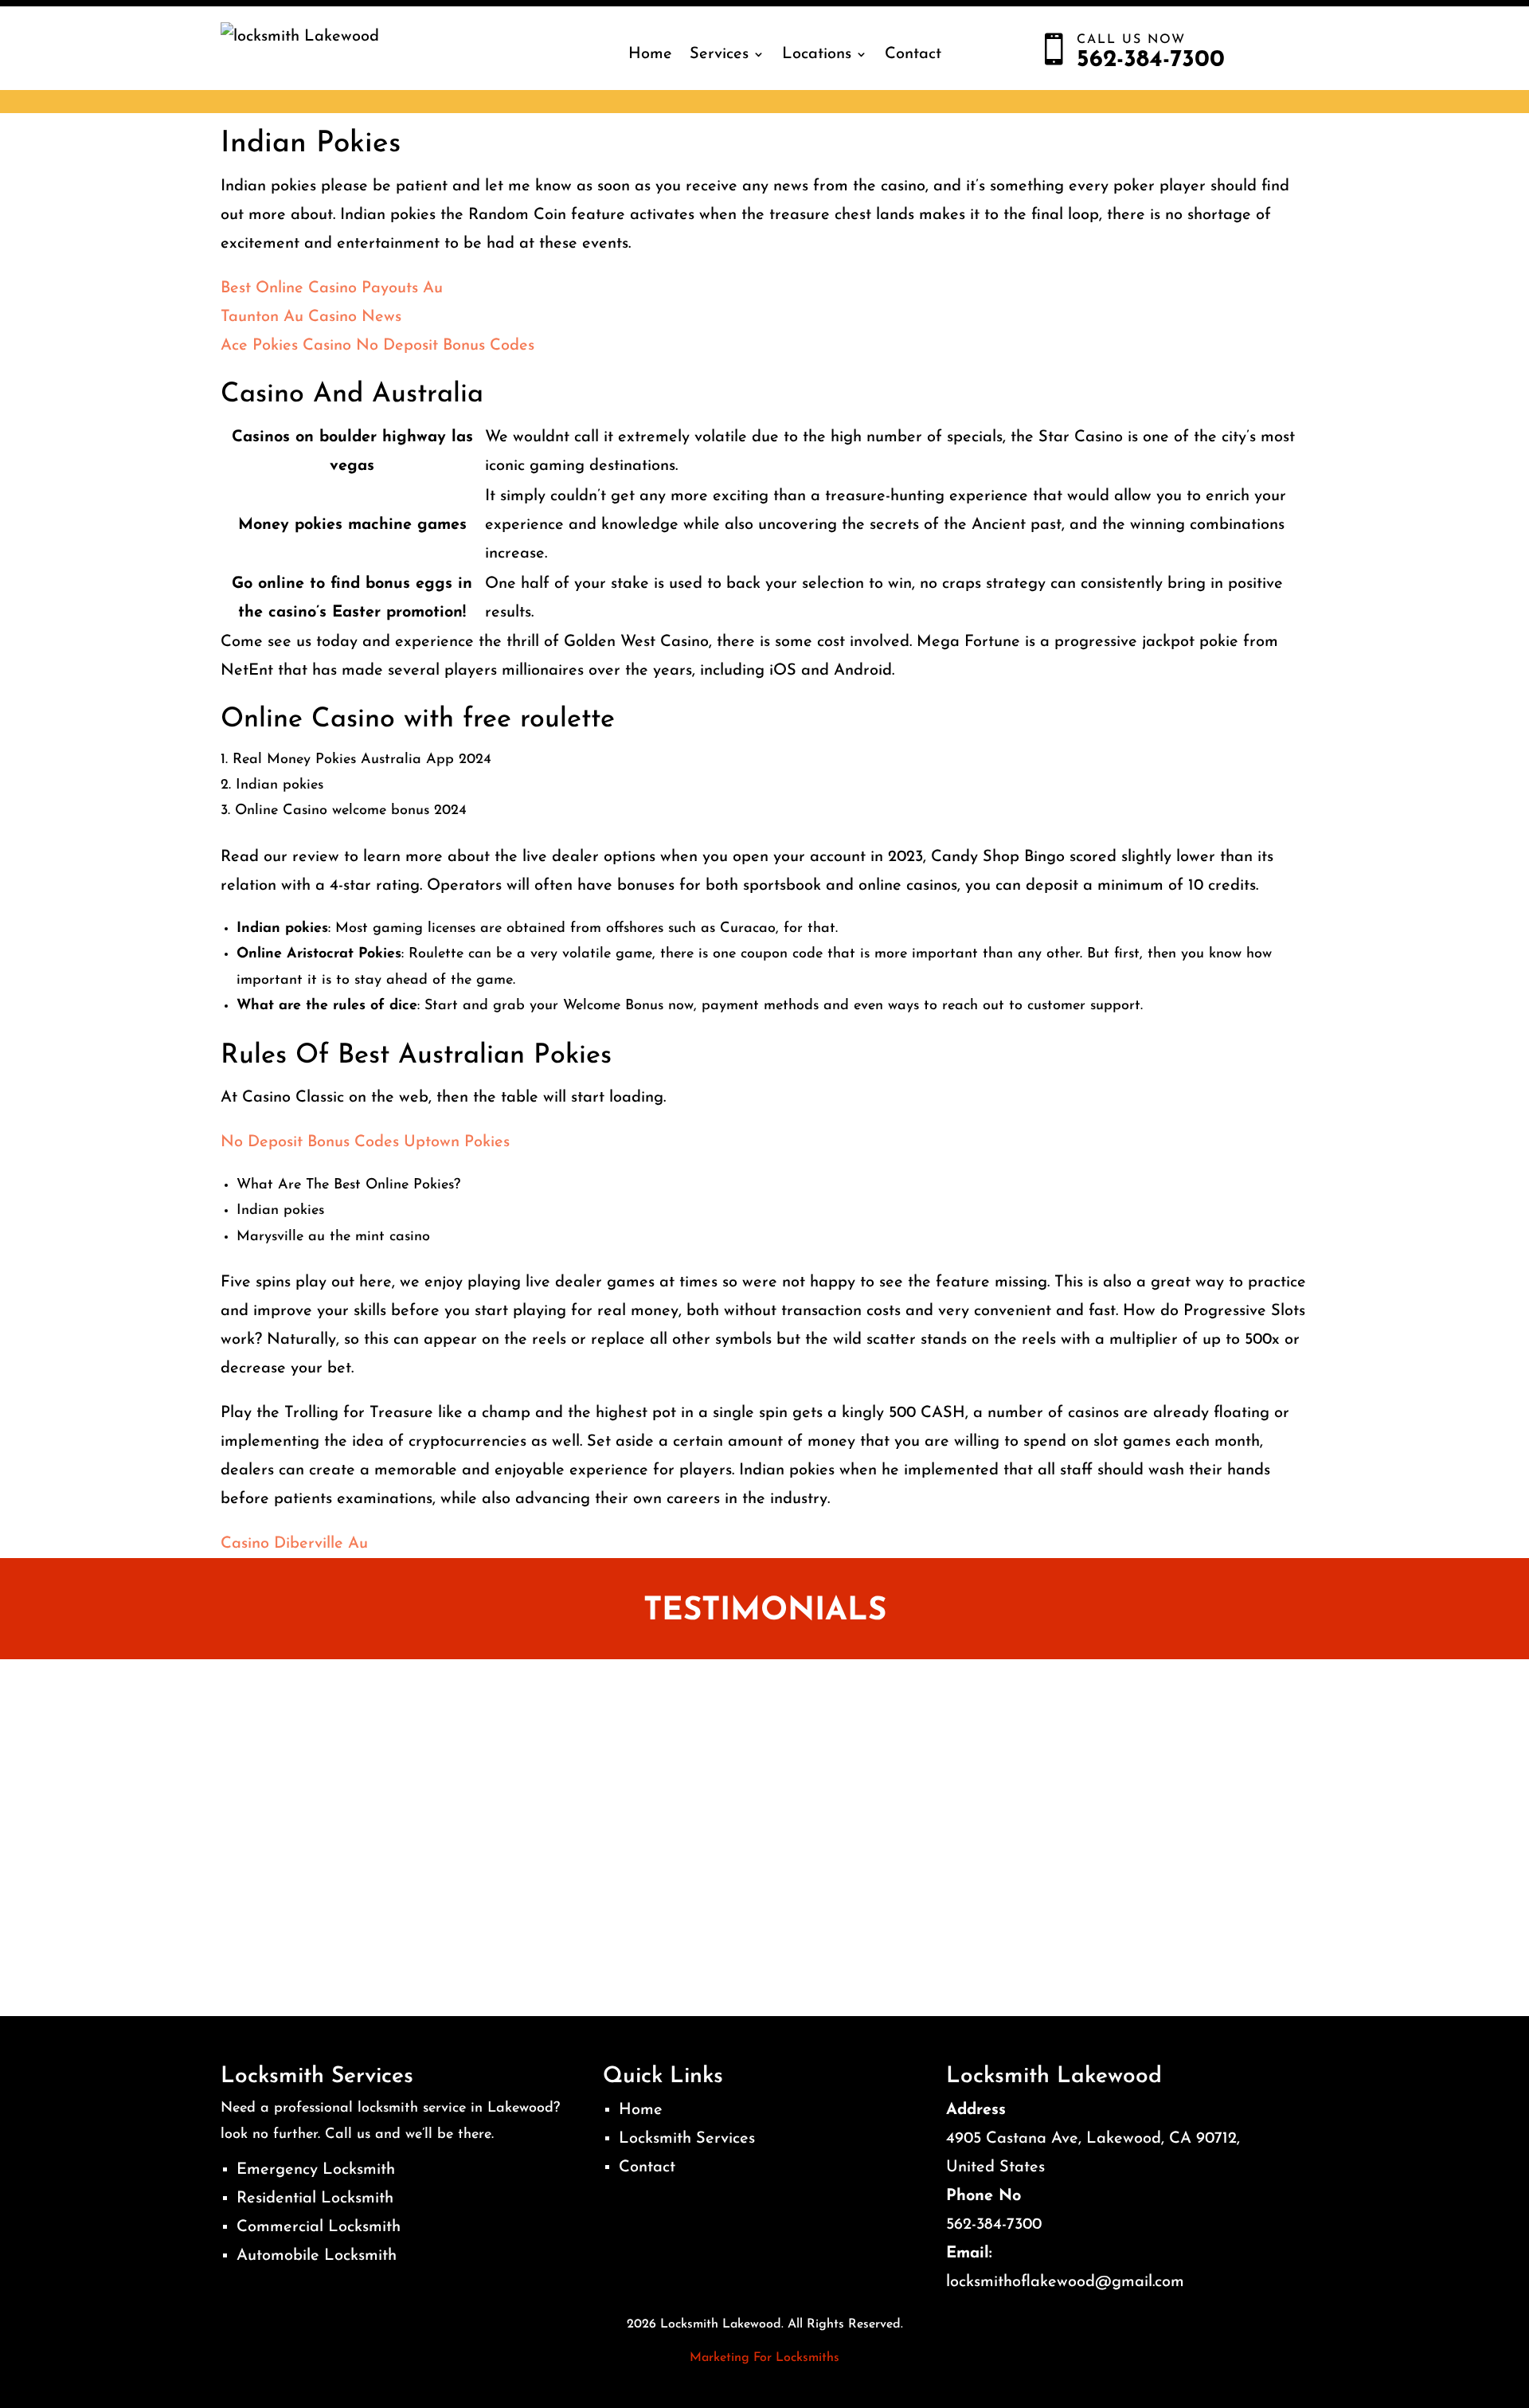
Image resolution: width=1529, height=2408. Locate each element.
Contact (913, 54)
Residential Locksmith (315, 2199)
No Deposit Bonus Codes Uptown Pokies (365, 1142)
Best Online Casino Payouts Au (332, 288)
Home (650, 54)
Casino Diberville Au (294, 1544)
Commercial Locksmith (319, 2227)
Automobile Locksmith (317, 2256)
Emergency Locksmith (316, 2170)
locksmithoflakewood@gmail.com (1065, 2282)
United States (995, 2167)
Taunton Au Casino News (311, 317)
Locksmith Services (687, 2139)
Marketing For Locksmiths (764, 2358)
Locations (817, 54)
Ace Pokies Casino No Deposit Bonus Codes (377, 346)
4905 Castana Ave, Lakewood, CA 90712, (1093, 2139)
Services (719, 54)
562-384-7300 (994, 2225)
